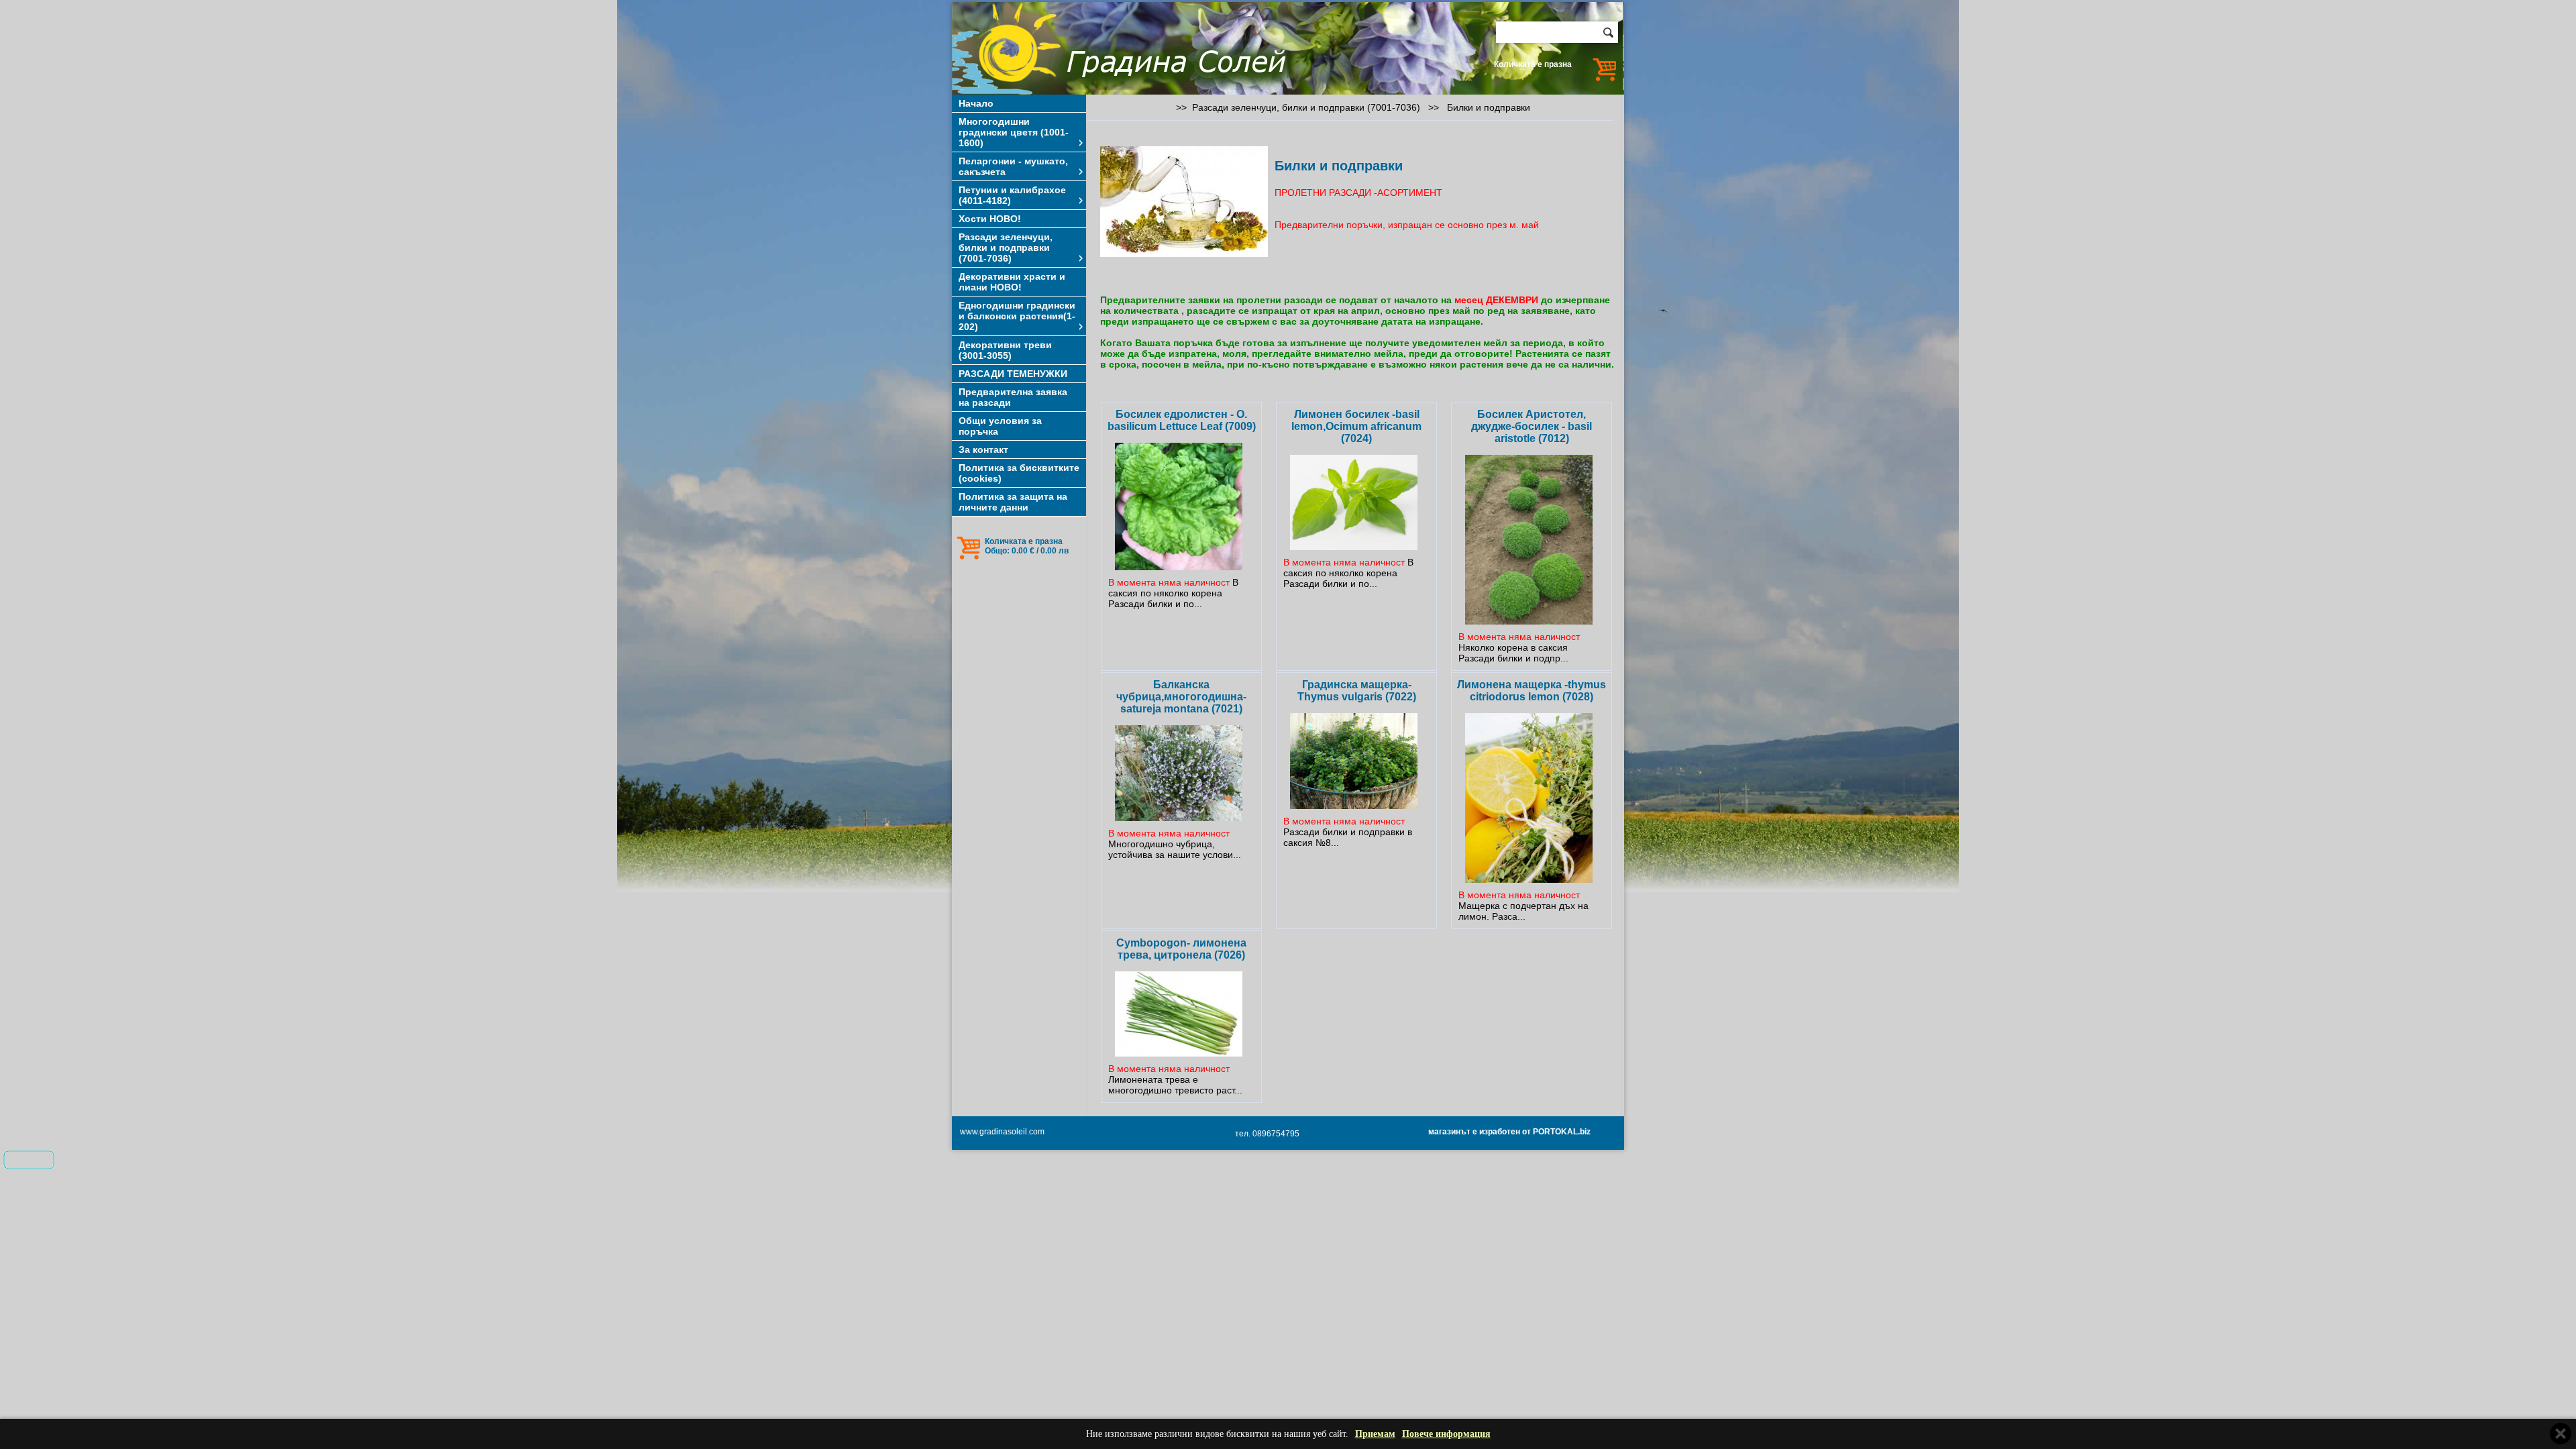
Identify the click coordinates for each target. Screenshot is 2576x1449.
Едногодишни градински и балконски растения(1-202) (1017, 316)
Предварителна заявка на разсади (1013, 397)
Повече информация (1446, 1434)
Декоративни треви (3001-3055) (1005, 350)
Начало (976, 103)
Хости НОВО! (990, 219)
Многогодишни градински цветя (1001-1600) (1014, 132)
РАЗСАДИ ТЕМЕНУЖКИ (1013, 374)
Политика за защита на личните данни (1013, 502)
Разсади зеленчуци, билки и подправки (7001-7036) (1006, 248)
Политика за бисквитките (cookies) (1019, 473)
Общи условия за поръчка (1000, 426)
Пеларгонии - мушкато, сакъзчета (1013, 166)
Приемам (1375, 1434)
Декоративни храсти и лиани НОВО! (1012, 282)
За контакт (983, 449)
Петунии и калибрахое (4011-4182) (1012, 195)
